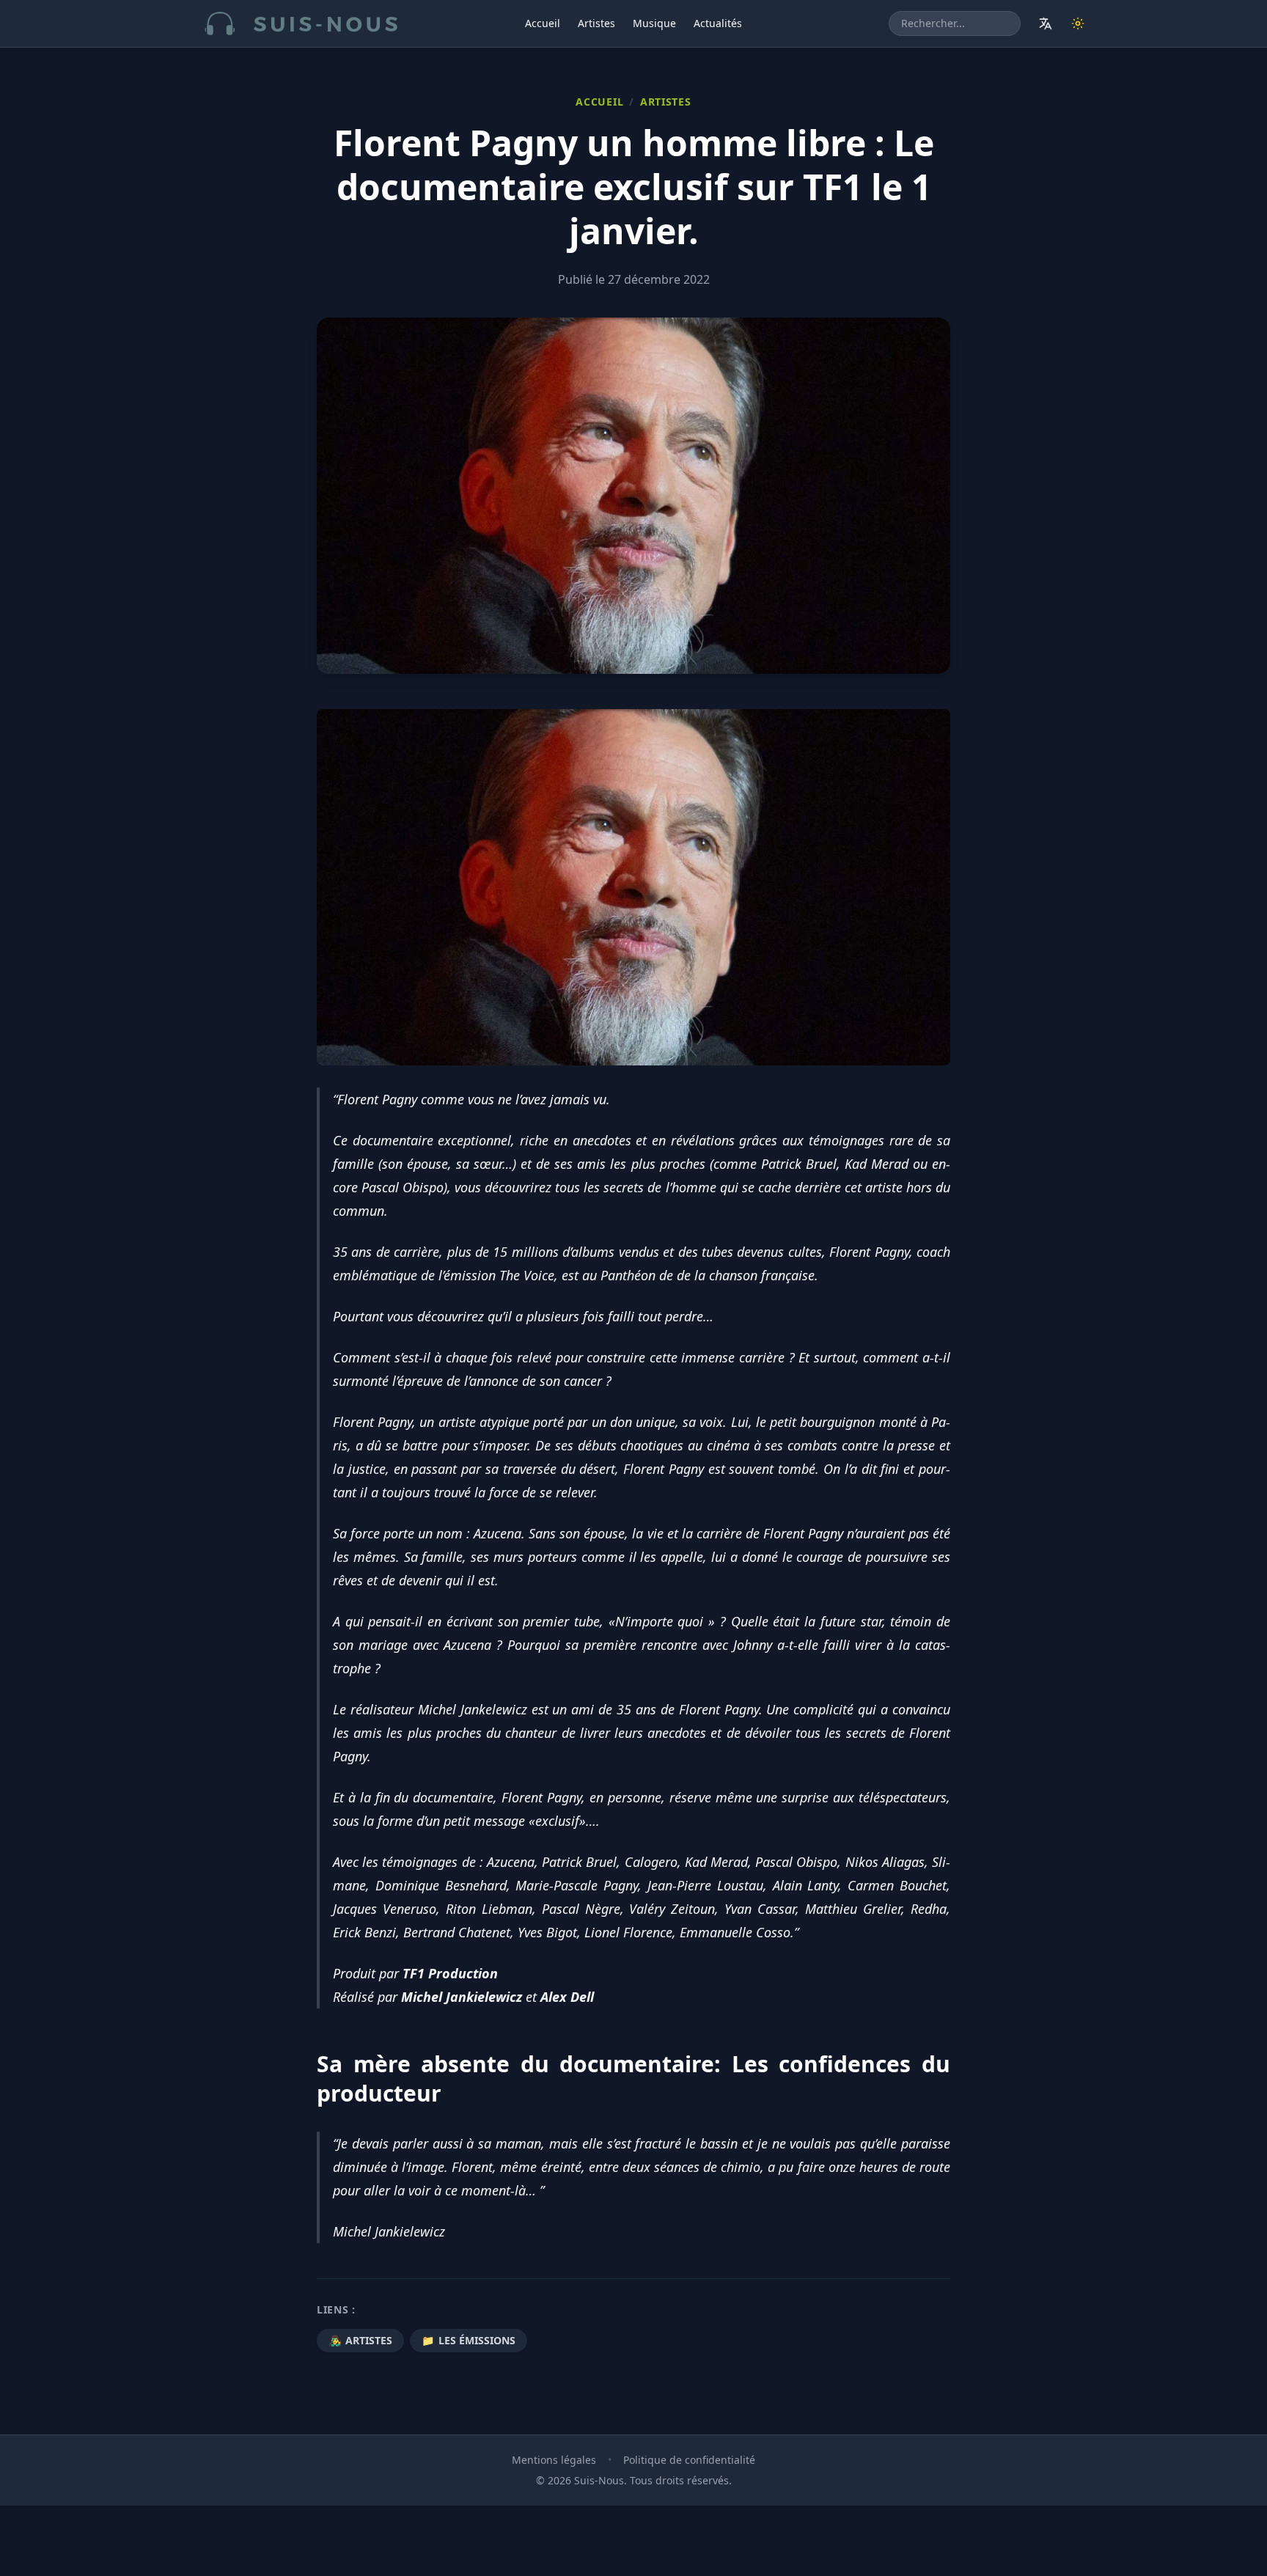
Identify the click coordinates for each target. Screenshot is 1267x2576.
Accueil (543, 23)
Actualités (718, 23)
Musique (654, 23)
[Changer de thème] (1078, 23)
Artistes (596, 23)
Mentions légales (554, 2460)
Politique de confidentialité (689, 2460)
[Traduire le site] (1046, 23)
